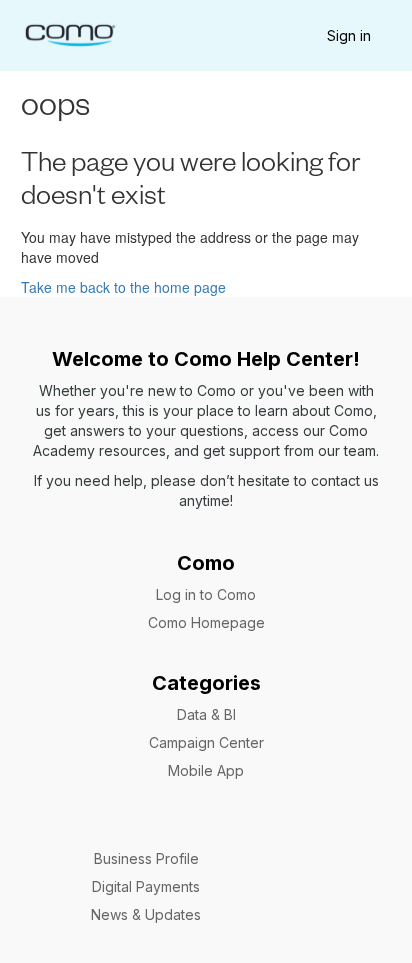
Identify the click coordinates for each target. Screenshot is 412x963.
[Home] (69, 33)
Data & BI (206, 714)
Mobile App (206, 770)
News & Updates (146, 914)
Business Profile (146, 858)
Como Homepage (206, 622)
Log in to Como (206, 594)
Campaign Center (206, 742)
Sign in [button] (349, 35)
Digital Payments (146, 886)
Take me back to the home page (123, 287)
